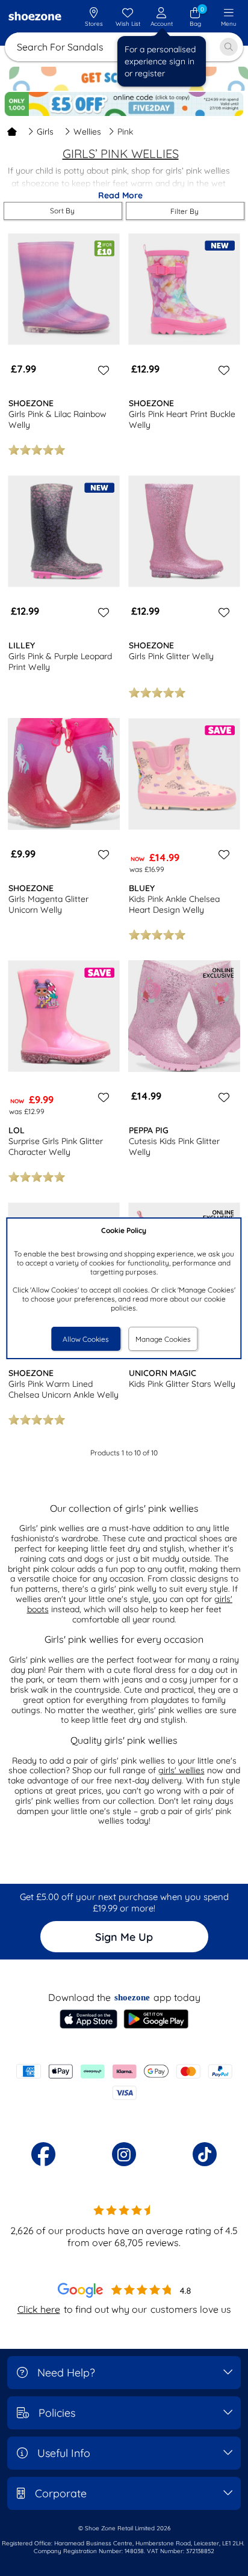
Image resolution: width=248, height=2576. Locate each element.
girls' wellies (181, 1770)
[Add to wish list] (102, 370)
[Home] (12, 132)
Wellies (87, 132)
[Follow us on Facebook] (43, 2154)
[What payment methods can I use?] (124, 2082)
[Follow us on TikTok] (205, 2154)
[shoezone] (35, 17)
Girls (45, 132)
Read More (120, 195)
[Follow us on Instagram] (124, 2154)
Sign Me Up (124, 1937)
